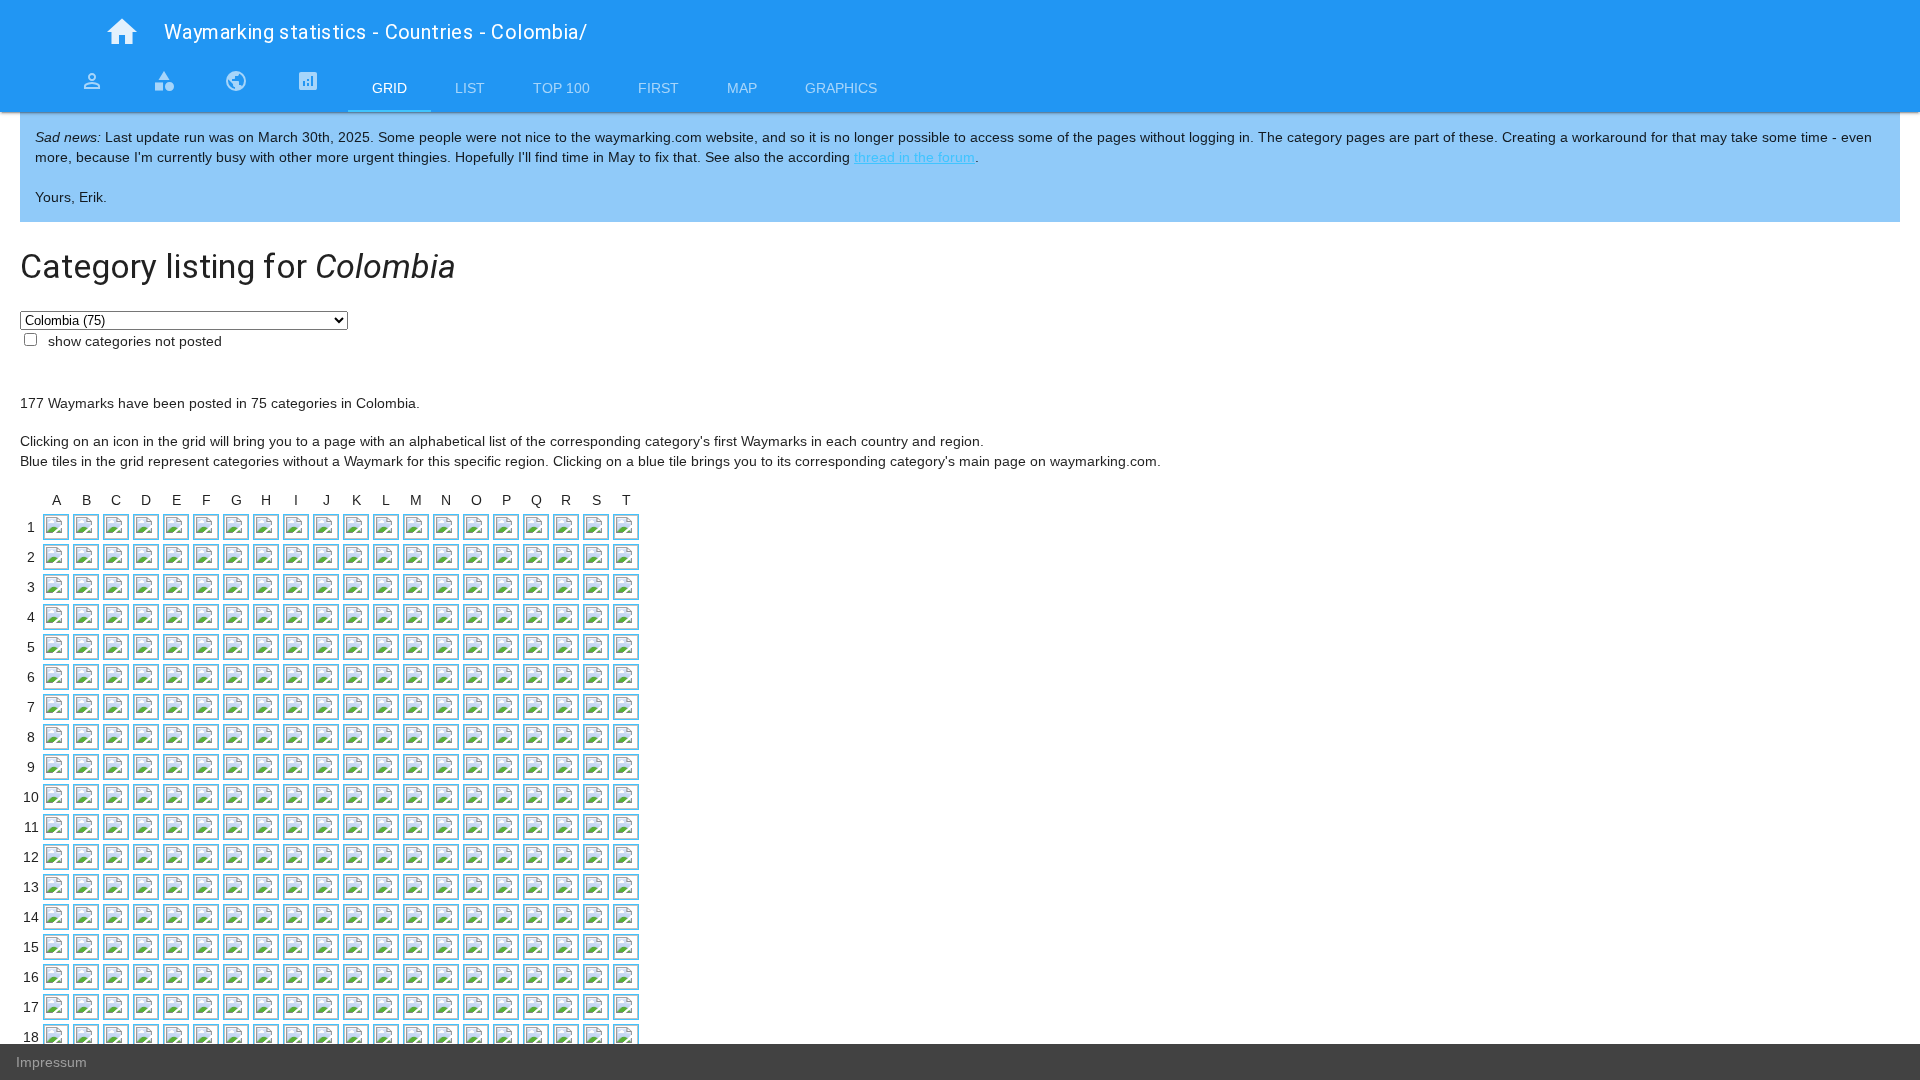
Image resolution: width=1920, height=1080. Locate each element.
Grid (389, 88)
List (470, 88)
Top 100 (561, 88)
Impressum (51, 1062)
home (122, 32)
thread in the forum (914, 157)
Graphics (841, 88)
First (658, 88)
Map (742, 88)
